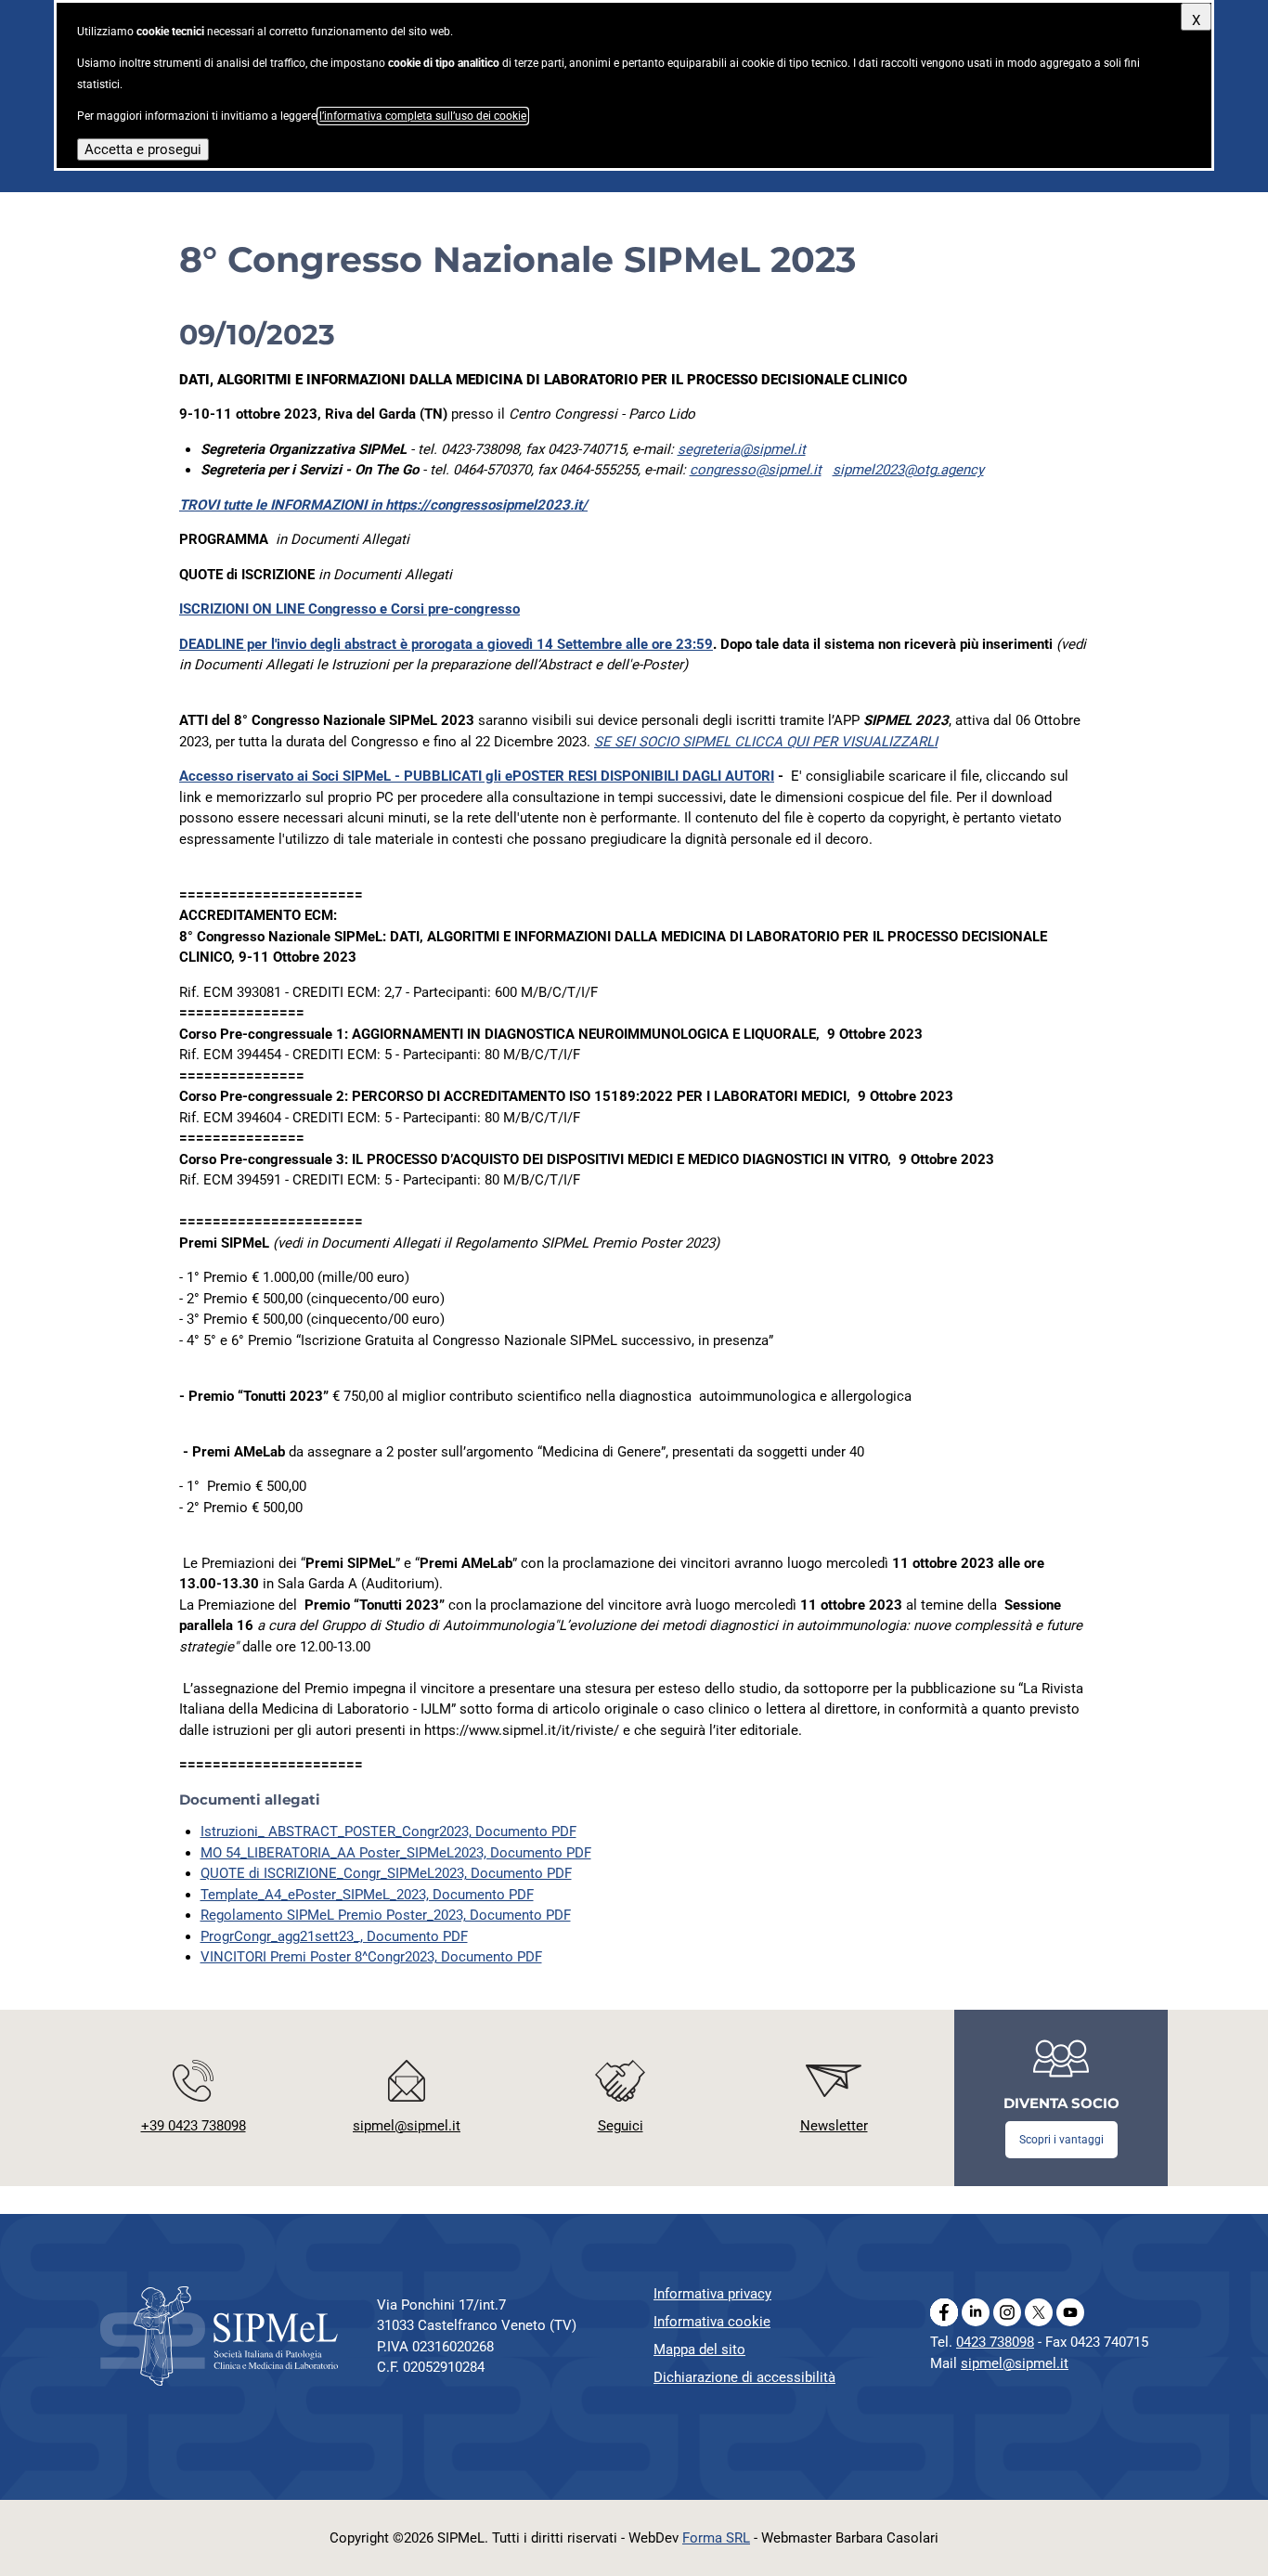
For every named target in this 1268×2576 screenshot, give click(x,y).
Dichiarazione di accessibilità (744, 2377)
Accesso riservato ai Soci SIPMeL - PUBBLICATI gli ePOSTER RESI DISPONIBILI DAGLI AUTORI (477, 776)
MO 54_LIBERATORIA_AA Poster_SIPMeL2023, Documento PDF (396, 1853)
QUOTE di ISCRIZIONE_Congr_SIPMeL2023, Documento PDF (386, 1873)
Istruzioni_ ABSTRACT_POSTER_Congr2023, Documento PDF (388, 1832)
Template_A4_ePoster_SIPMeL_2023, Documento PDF (367, 1895)
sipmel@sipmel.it (1015, 2363)
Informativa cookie (712, 2322)
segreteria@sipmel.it (742, 449)
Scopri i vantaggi (1061, 2140)
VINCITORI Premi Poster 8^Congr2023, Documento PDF (371, 1957)
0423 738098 (995, 2342)
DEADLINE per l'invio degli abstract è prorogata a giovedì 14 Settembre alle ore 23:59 (446, 644)
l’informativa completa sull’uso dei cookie (423, 116)
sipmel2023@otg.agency (908, 470)
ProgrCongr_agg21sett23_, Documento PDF (334, 1936)
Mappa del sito (699, 2349)
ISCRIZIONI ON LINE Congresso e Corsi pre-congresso (349, 609)
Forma (716, 2538)
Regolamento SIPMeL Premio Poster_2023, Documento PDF (386, 1915)
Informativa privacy (712, 2294)
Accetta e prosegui (143, 149)
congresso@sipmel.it (756, 470)
